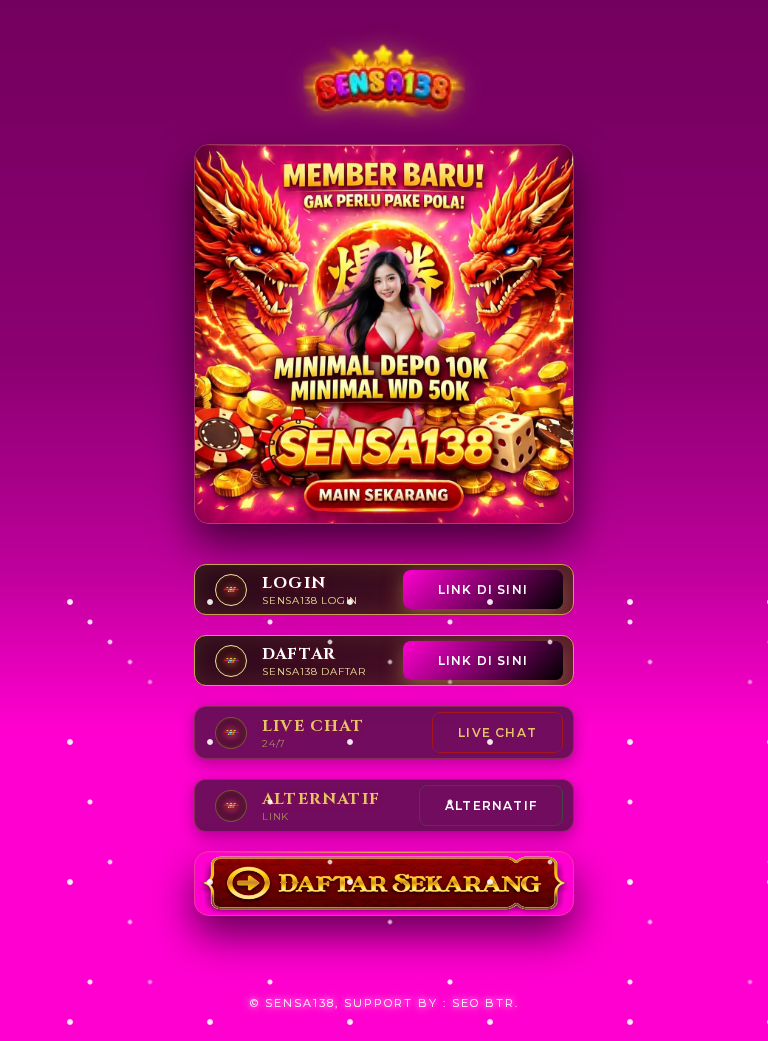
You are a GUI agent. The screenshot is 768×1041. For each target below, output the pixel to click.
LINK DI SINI (483, 589)
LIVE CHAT (497, 732)
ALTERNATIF (491, 805)
